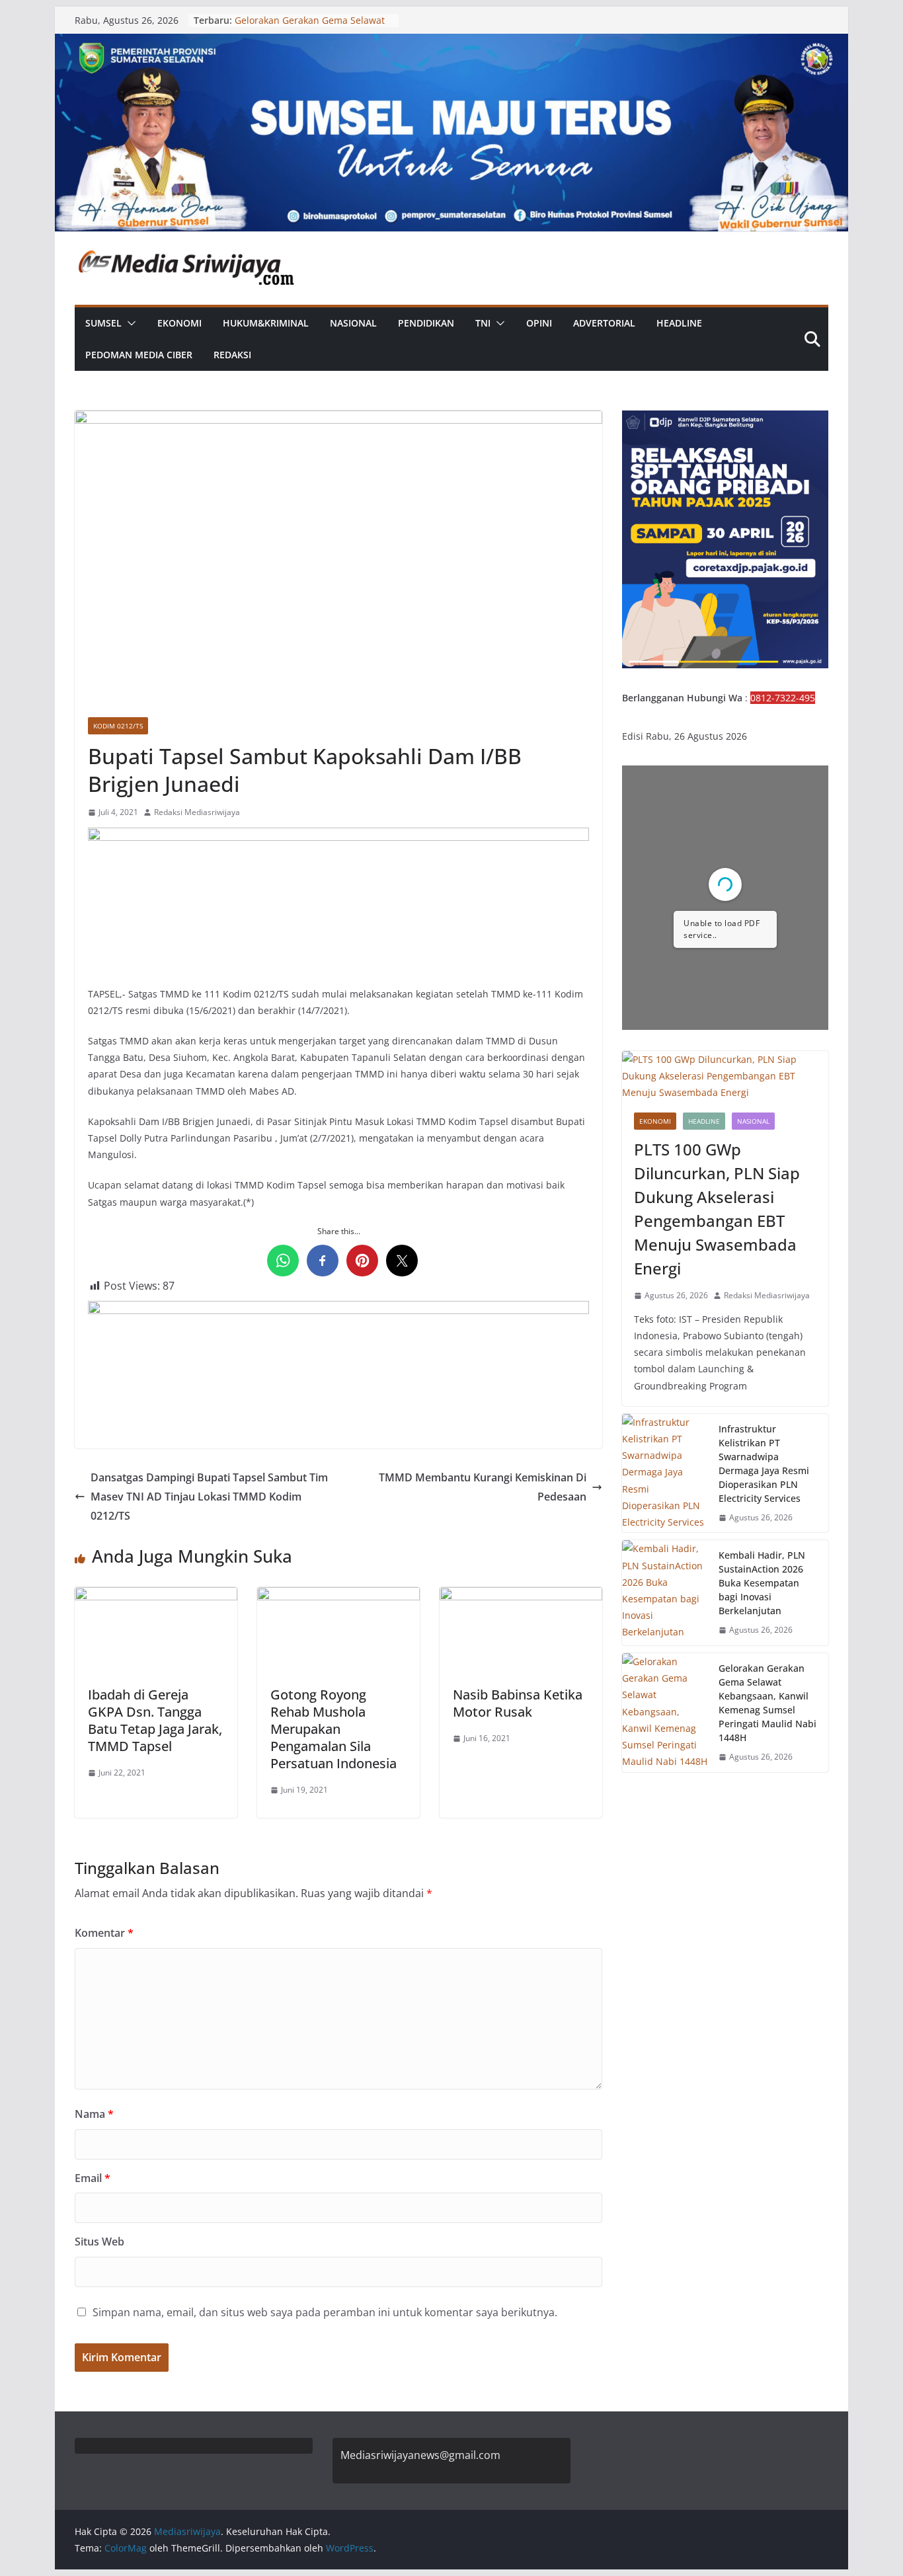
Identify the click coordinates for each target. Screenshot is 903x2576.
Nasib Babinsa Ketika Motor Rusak (518, 1703)
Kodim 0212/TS (118, 726)
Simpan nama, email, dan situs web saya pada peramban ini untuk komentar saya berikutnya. (325, 2312)
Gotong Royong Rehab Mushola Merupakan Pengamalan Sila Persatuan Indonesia (334, 1729)
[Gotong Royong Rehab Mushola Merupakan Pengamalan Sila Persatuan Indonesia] (338, 1596)
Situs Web (99, 2242)
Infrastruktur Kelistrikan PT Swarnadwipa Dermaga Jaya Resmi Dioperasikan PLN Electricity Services (764, 1464)
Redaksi (232, 355)
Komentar (104, 1933)
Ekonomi (179, 323)
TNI (483, 323)
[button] (129, 323)
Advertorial (604, 323)
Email (93, 2178)
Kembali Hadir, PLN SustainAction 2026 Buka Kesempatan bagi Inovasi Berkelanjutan (762, 1583)
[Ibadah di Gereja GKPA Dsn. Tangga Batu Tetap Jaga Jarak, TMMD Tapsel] (156, 1596)
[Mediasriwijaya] (451, 43)
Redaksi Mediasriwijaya (197, 812)
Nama (94, 2114)
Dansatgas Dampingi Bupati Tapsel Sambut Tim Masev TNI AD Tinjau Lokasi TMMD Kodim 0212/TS (209, 1497)
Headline (679, 323)
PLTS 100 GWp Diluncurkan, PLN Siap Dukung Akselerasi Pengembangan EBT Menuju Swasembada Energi (717, 1209)
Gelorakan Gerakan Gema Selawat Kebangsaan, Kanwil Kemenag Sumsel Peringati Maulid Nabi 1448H (767, 1703)
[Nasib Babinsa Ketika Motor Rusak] (521, 1596)
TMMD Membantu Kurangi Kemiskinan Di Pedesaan (483, 1487)
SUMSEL (103, 323)
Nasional (353, 323)
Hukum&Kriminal (266, 323)
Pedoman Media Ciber (139, 355)
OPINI (539, 323)
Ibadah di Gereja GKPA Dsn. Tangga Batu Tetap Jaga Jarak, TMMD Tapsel (155, 1720)
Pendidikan (426, 323)
